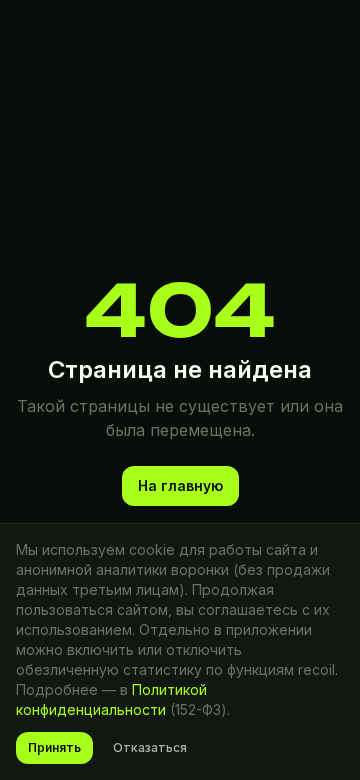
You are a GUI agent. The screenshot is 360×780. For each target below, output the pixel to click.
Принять (54, 747)
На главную (180, 485)
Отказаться (150, 747)
